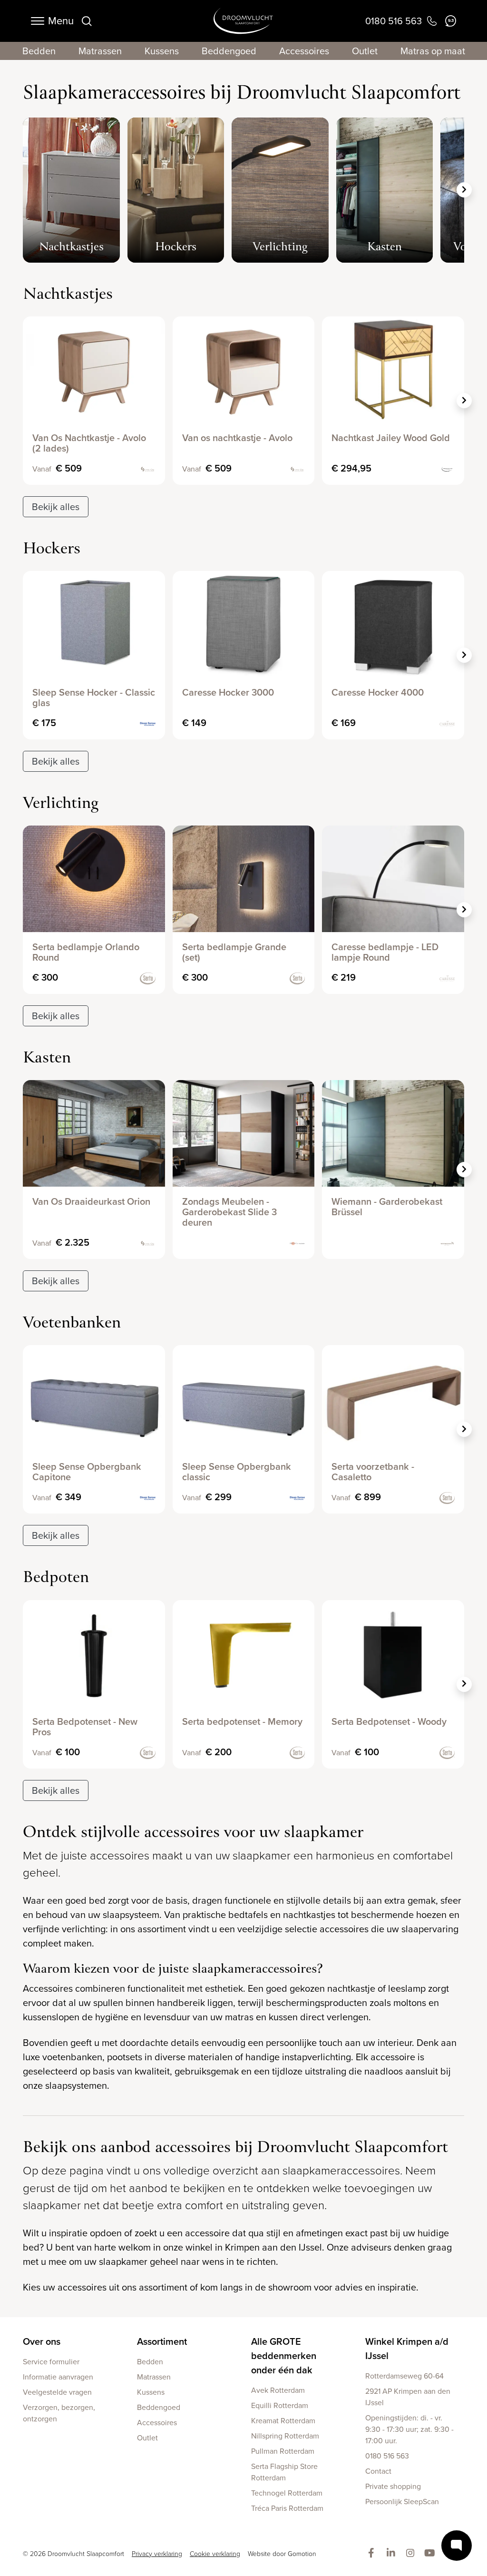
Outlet (365, 51)
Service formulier (51, 2362)
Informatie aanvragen (58, 2377)
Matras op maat (433, 51)
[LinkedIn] (393, 2554)
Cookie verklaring (215, 2554)
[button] (464, 190)
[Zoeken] (87, 21)
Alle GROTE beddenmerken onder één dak (284, 2356)
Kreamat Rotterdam (283, 2421)
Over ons (42, 2341)
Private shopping (393, 2486)
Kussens (162, 51)
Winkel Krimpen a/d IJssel (407, 2349)
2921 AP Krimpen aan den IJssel (408, 2397)
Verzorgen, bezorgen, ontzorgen (59, 2413)
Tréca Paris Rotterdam (287, 2508)
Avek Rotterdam (278, 2390)
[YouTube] (432, 2554)
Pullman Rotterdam (283, 2451)
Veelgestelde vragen (57, 2392)
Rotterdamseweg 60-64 (404, 2376)
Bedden (39, 51)
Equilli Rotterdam (280, 2405)
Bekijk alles (56, 507)
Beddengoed (229, 51)
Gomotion (302, 2554)
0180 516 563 (387, 2456)
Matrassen (100, 51)
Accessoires (304, 51)
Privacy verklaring (157, 2554)
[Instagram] (412, 2554)
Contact (378, 2471)
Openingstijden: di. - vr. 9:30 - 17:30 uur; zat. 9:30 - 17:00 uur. (409, 2429)
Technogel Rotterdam (287, 2493)
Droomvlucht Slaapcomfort (243, 21)
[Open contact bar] (457, 2546)
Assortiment (162, 2341)
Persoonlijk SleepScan (402, 2502)
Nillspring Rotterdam (285, 2436)
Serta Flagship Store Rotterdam (284, 2472)
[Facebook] (373, 2554)
